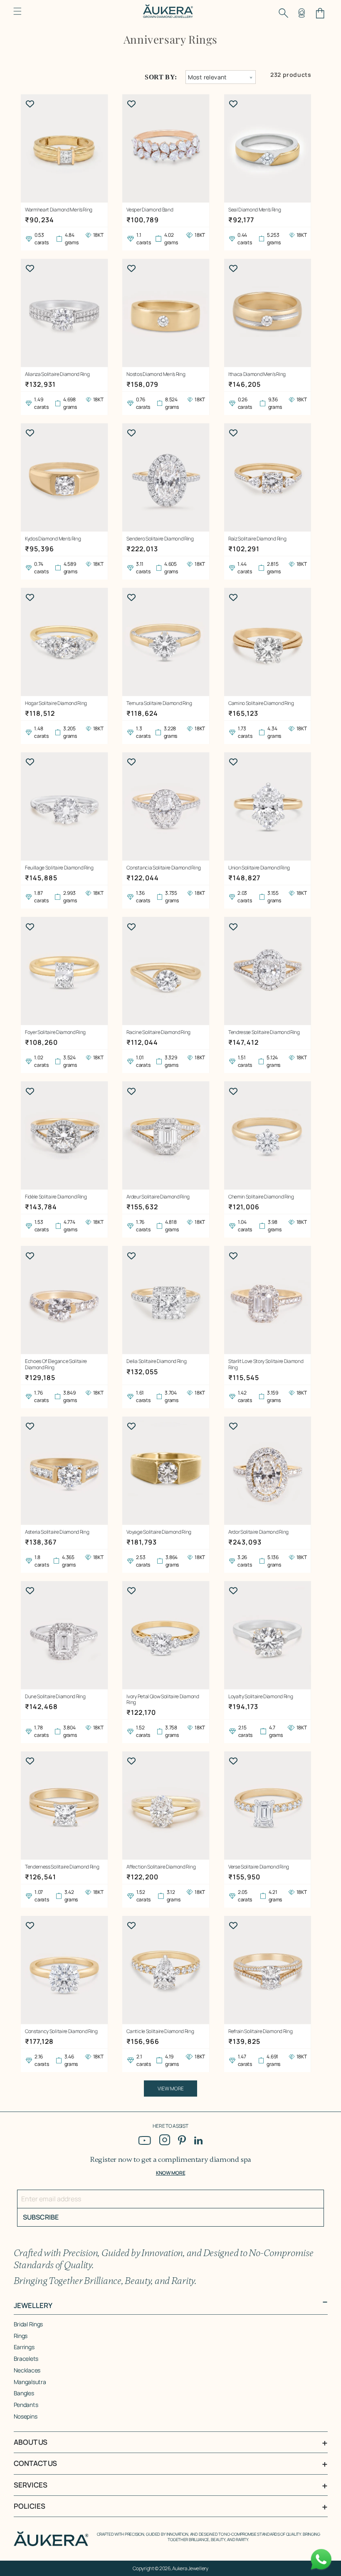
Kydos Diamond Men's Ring (53, 539)
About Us (31, 2442)
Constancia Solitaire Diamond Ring (163, 868)
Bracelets (26, 2359)
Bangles (24, 2393)
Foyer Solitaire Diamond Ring (55, 1032)
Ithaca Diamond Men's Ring (257, 374)
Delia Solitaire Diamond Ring (156, 1361)
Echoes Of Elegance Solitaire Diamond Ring (56, 1364)
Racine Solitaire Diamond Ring (158, 1032)
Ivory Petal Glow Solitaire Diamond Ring (163, 1700)
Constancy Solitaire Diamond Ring (61, 2031)
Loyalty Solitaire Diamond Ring (261, 1697)
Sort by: (161, 77)
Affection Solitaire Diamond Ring (161, 1867)
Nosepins (26, 2416)
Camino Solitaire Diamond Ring (261, 703)
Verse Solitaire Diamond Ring (259, 1867)
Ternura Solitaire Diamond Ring (159, 703)
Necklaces (27, 2370)
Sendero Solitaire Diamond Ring (160, 539)
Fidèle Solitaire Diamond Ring (56, 1197)
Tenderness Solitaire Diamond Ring (62, 1867)
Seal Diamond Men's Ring (255, 210)
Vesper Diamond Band (150, 210)
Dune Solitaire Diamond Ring (55, 1697)
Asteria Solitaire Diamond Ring (57, 1532)
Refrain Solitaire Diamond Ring (260, 2031)
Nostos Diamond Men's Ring (156, 374)
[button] (17, 11)
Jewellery (33, 2305)
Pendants (26, 2405)
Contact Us (35, 2463)
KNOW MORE (170, 2173)
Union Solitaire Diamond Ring (259, 868)
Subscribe (41, 2217)
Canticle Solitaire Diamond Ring (160, 2031)
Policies (30, 2506)
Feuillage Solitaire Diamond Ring (59, 868)
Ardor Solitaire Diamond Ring (258, 1532)
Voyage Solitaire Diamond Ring (159, 1532)
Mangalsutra (30, 2382)
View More (171, 2089)
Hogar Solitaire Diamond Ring (56, 703)
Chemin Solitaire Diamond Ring (261, 1197)
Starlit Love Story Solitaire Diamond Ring (266, 1364)
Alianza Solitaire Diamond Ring (57, 374)
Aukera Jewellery (190, 2568)
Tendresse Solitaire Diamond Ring (264, 1032)
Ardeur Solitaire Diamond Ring (158, 1197)
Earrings (24, 2347)
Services (31, 2485)
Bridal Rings (28, 2324)
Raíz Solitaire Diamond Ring (257, 539)
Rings (21, 2336)
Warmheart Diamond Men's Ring (59, 210)
